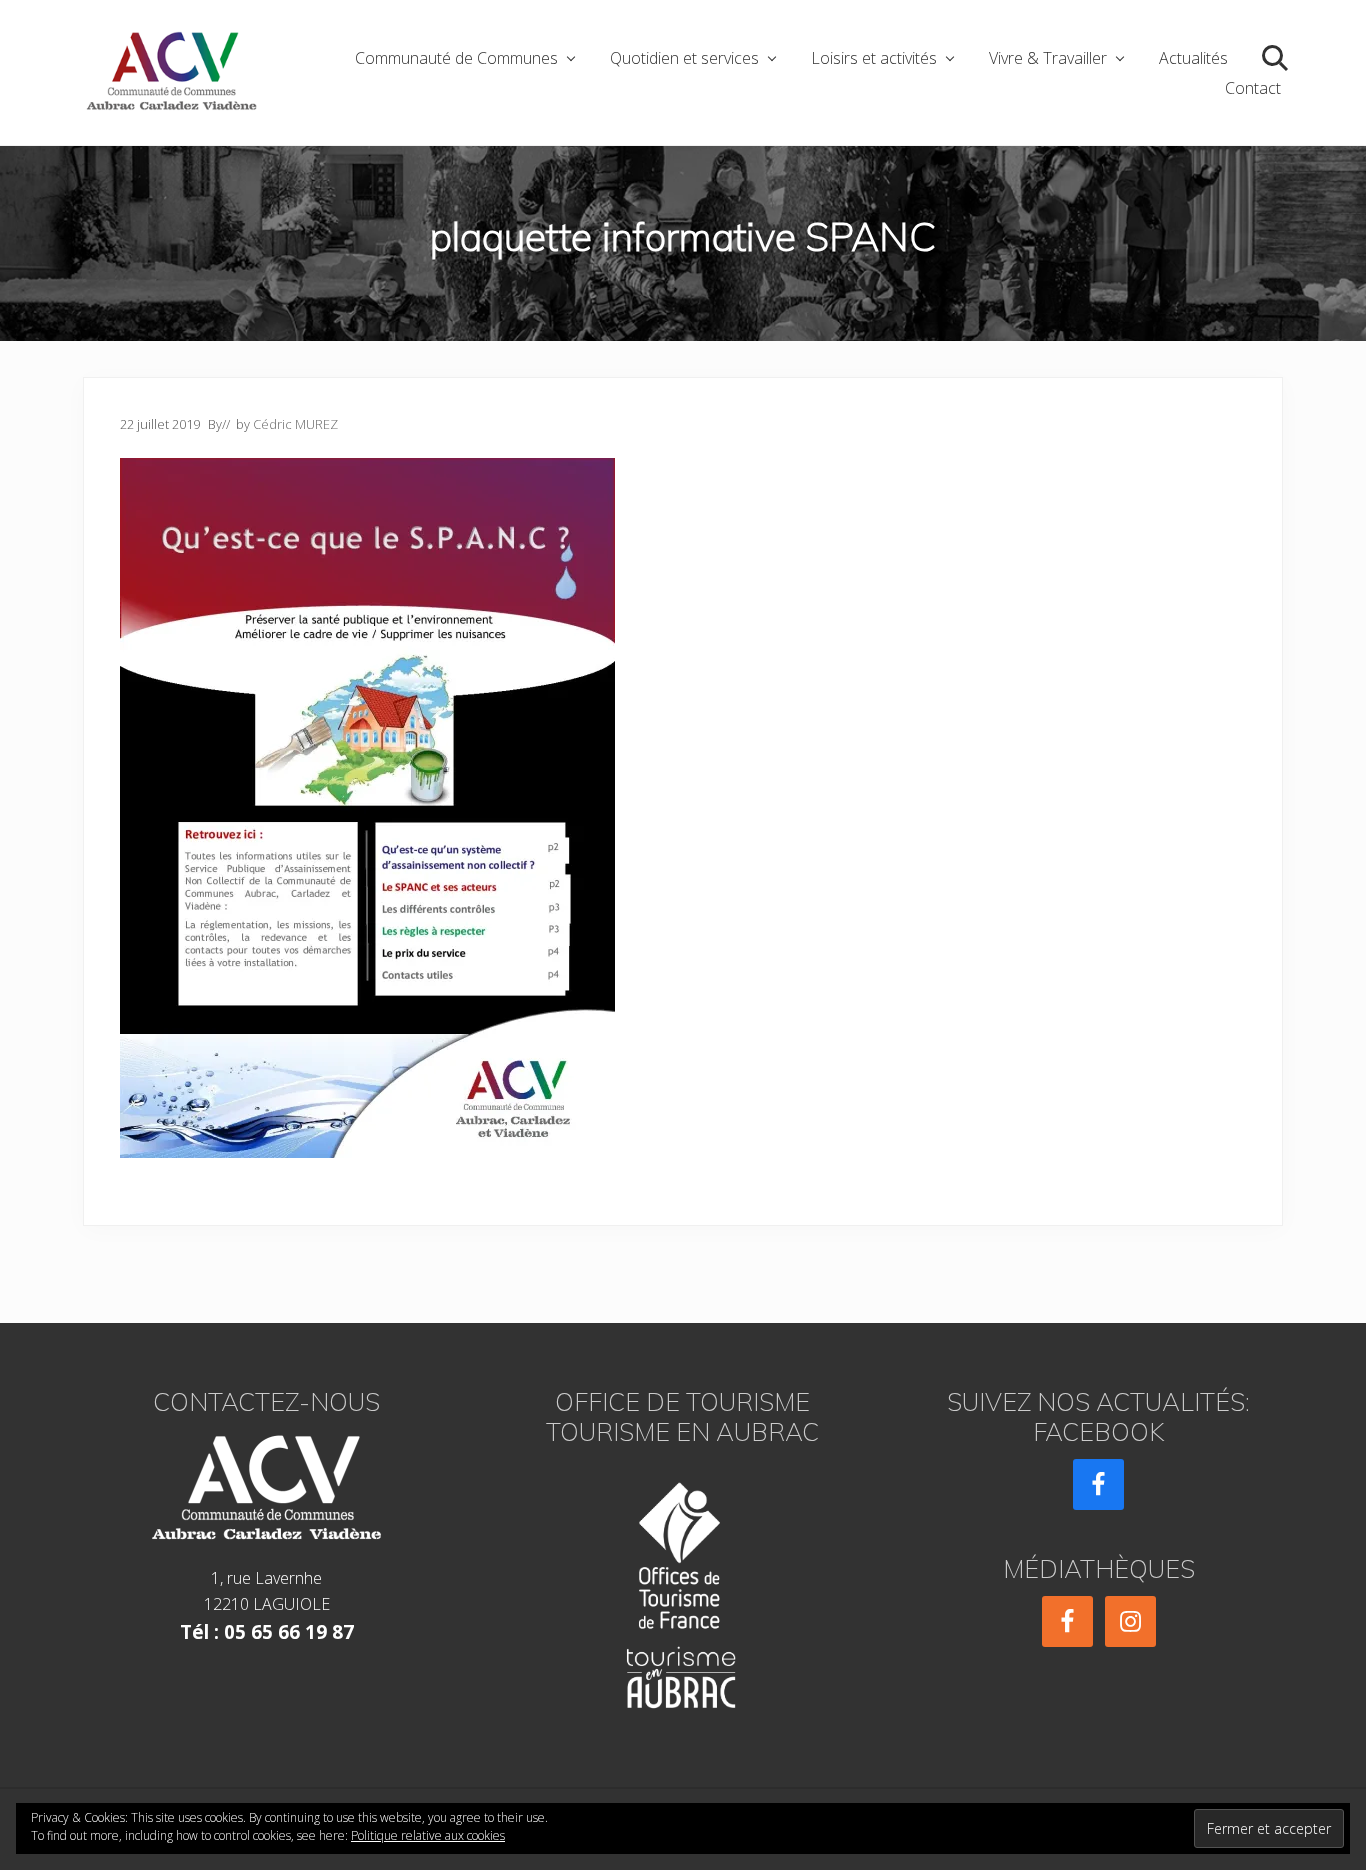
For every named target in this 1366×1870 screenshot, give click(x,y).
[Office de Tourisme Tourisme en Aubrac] (683, 1589)
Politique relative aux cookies (428, 1835)
